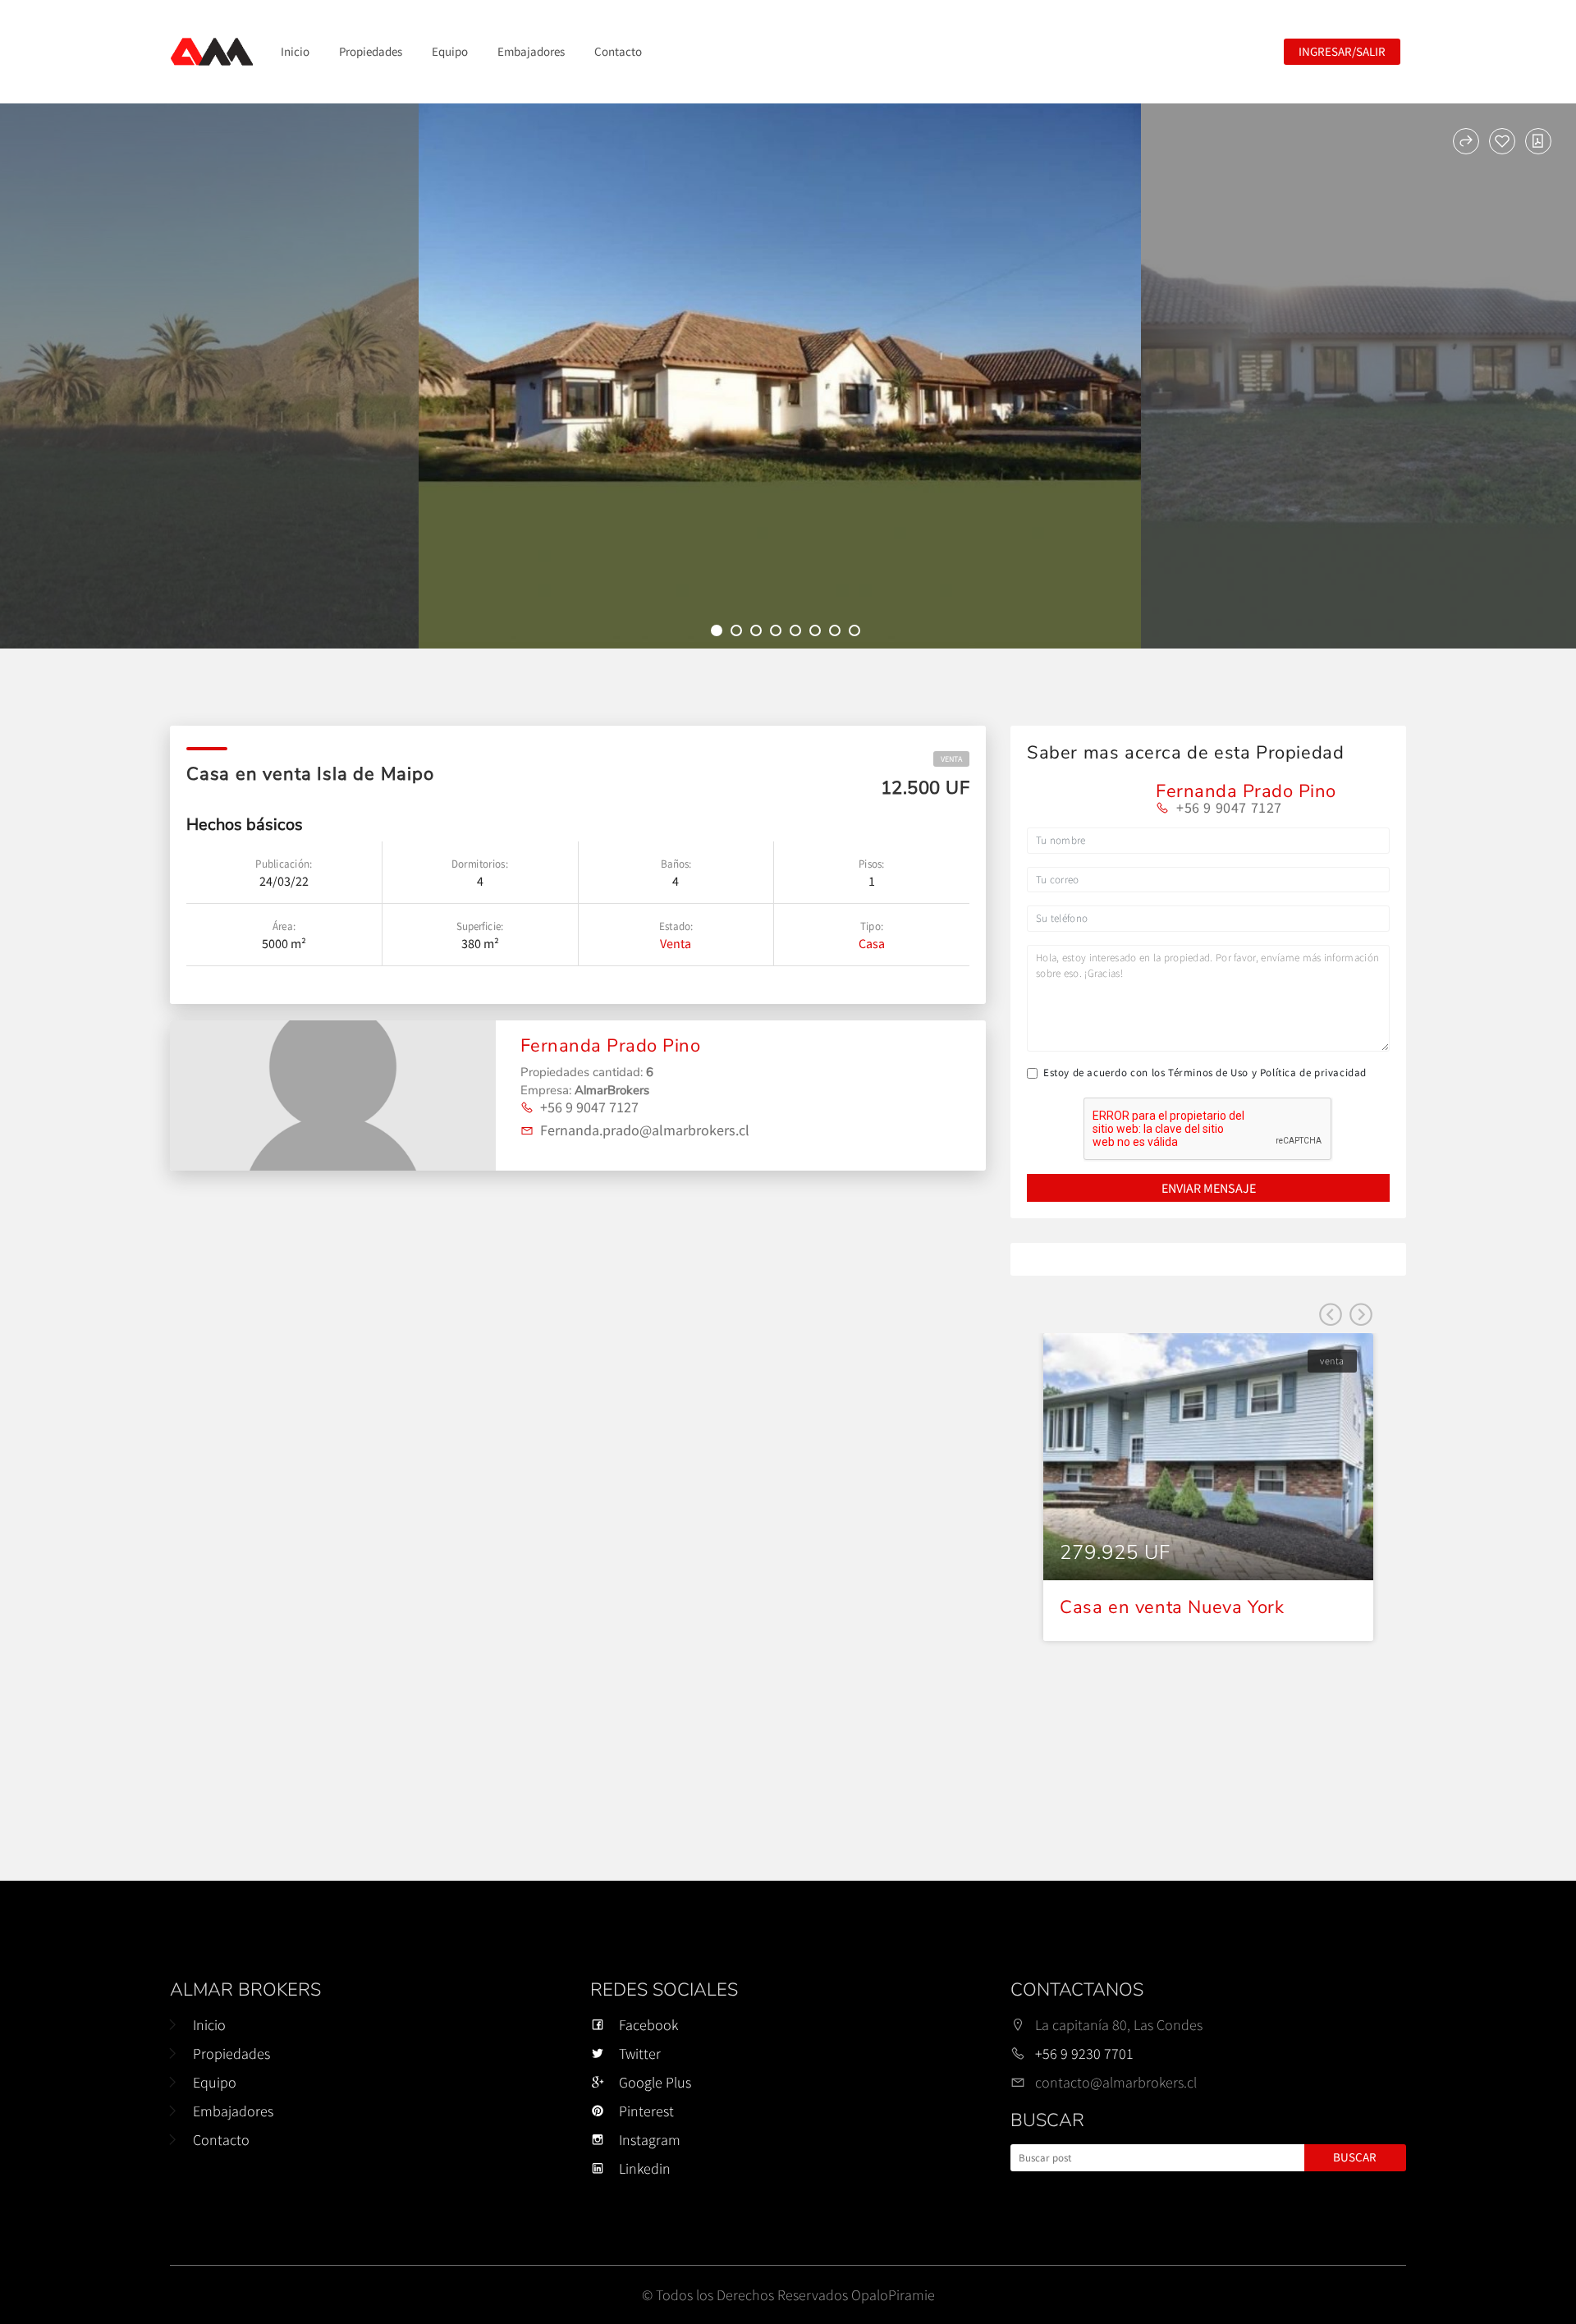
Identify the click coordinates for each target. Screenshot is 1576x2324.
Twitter (640, 2054)
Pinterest (646, 2111)
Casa (872, 943)
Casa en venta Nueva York (1172, 1607)
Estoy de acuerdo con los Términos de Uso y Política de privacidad (1205, 1073)
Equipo (450, 51)
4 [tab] (778, 633)
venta (951, 759)
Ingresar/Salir (1342, 51)
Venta (676, 943)
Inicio (295, 51)
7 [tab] (837, 633)
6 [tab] (818, 633)
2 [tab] (739, 633)
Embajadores (531, 51)
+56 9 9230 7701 (1084, 2054)
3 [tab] (758, 633)
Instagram (650, 2140)
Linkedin (645, 2168)
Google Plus (655, 2082)
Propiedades (371, 51)
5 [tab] (798, 633)
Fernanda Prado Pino (611, 1046)
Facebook (648, 2025)
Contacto (618, 51)
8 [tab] (857, 633)
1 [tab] (719, 633)
